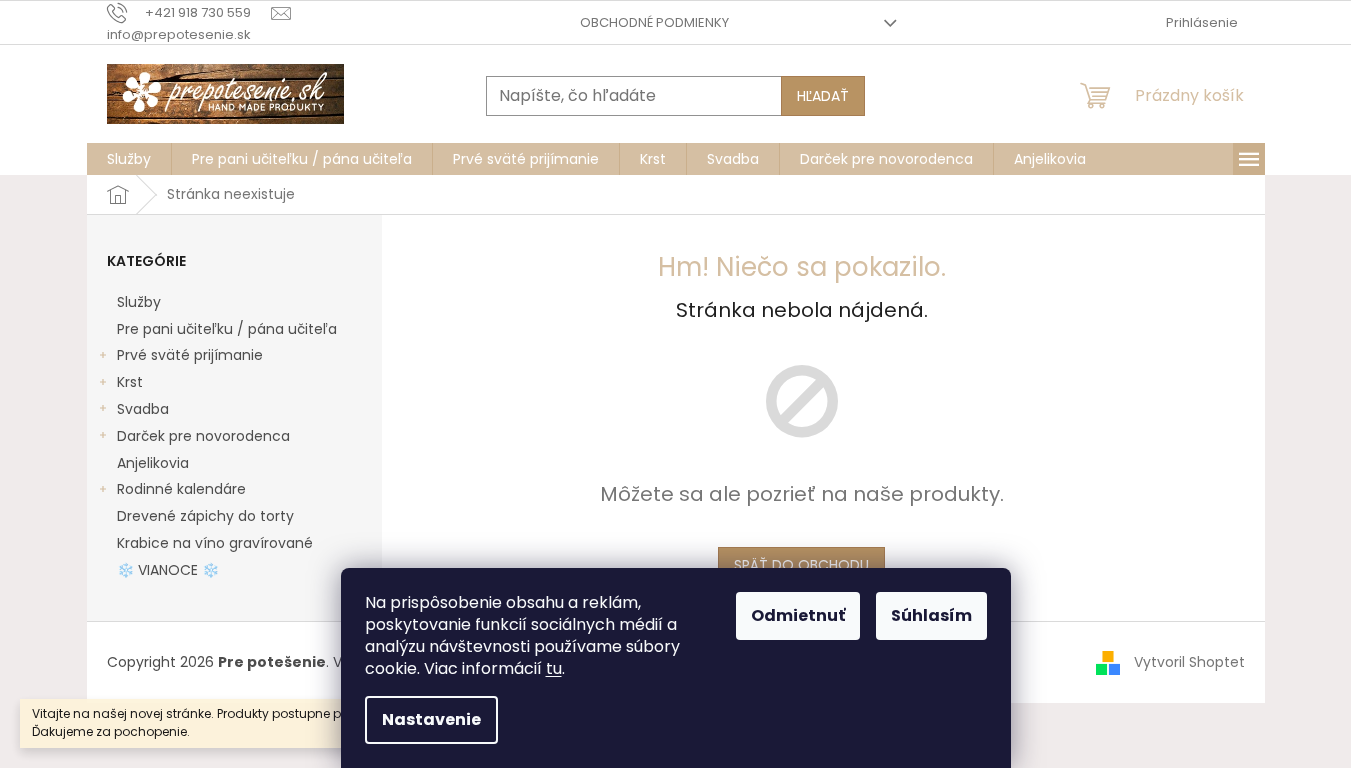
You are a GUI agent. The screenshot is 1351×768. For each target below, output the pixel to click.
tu (554, 668)
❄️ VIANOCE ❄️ (168, 570)
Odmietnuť (798, 615)
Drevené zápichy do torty (205, 516)
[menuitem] (129, 159)
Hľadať (823, 96)
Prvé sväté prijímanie (190, 355)
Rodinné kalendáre (181, 489)
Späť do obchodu (801, 565)
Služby (139, 302)
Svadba (143, 409)
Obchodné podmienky (654, 22)
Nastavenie (431, 719)
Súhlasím (931, 615)
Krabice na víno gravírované (215, 543)
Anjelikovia (153, 463)
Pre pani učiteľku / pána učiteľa (227, 329)
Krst (130, 382)
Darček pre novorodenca (203, 436)
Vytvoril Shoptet (1189, 661)
